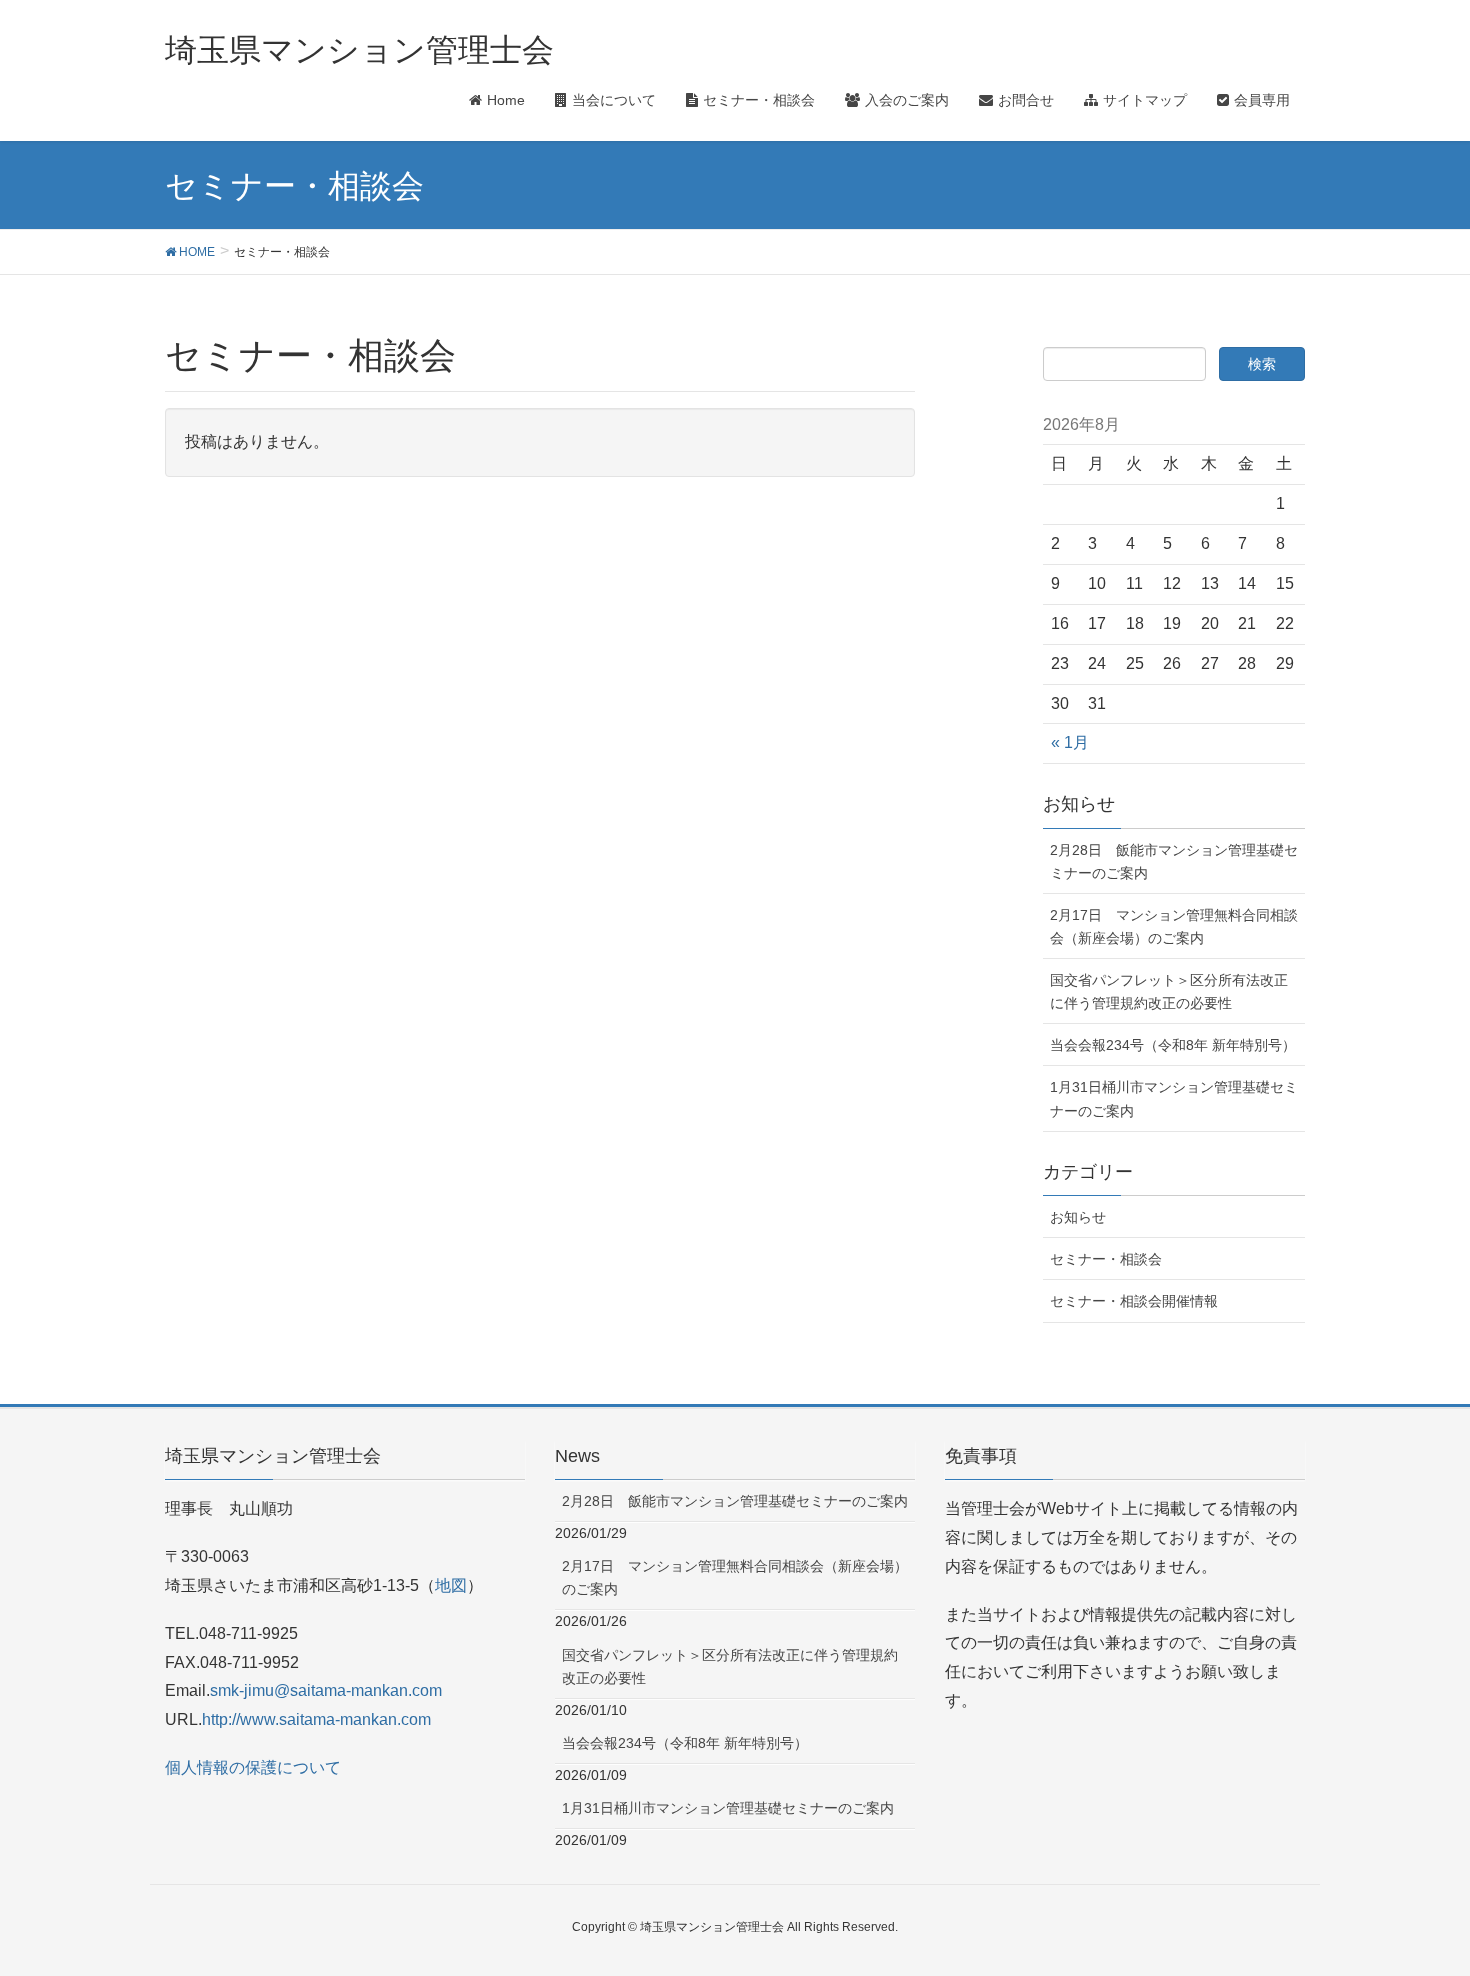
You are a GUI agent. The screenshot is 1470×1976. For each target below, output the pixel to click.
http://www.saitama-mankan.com (316, 1719)
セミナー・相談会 (1106, 1259)
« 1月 (1070, 742)
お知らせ (1078, 1217)
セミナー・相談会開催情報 (1134, 1301)
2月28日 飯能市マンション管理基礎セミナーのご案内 (1174, 861)
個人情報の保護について (253, 1767)
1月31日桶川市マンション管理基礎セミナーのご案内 (1174, 1098)
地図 (451, 1585)
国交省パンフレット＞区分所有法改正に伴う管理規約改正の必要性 (1169, 991)
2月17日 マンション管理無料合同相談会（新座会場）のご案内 (1174, 926)
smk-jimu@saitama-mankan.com (326, 1690)
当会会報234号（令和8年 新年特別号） (1173, 1045)
